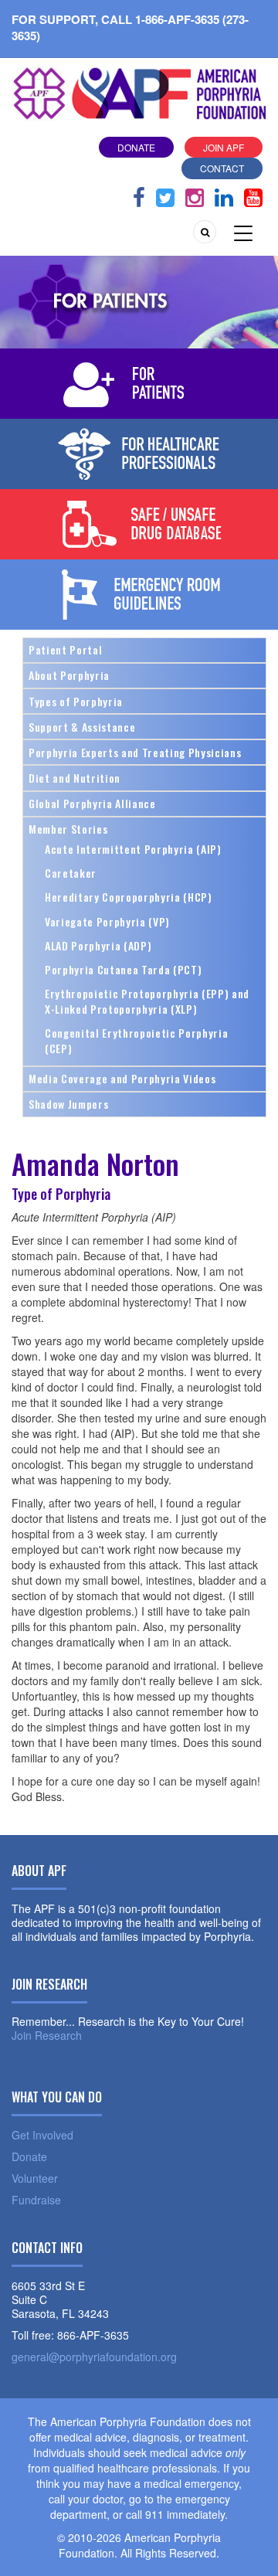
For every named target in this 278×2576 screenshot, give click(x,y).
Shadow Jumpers (68, 1104)
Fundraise (36, 2200)
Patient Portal (65, 649)
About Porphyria (69, 675)
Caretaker (71, 873)
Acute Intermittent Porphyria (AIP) (133, 849)
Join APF (224, 147)
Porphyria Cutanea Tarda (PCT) (123, 969)
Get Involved (42, 2135)
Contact (222, 168)
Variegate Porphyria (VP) (107, 921)
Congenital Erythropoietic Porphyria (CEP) (136, 1040)
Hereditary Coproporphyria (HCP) (129, 897)
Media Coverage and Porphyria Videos (122, 1078)
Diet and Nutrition (75, 778)
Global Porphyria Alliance (92, 803)
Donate (136, 147)
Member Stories (68, 829)
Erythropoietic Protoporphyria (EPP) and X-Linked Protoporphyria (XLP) (147, 1001)
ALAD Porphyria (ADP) (98, 945)
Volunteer (35, 2178)
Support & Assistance (82, 727)
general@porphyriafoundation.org (94, 2357)
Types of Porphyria (76, 701)
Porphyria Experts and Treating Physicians (135, 752)
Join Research (47, 2035)
